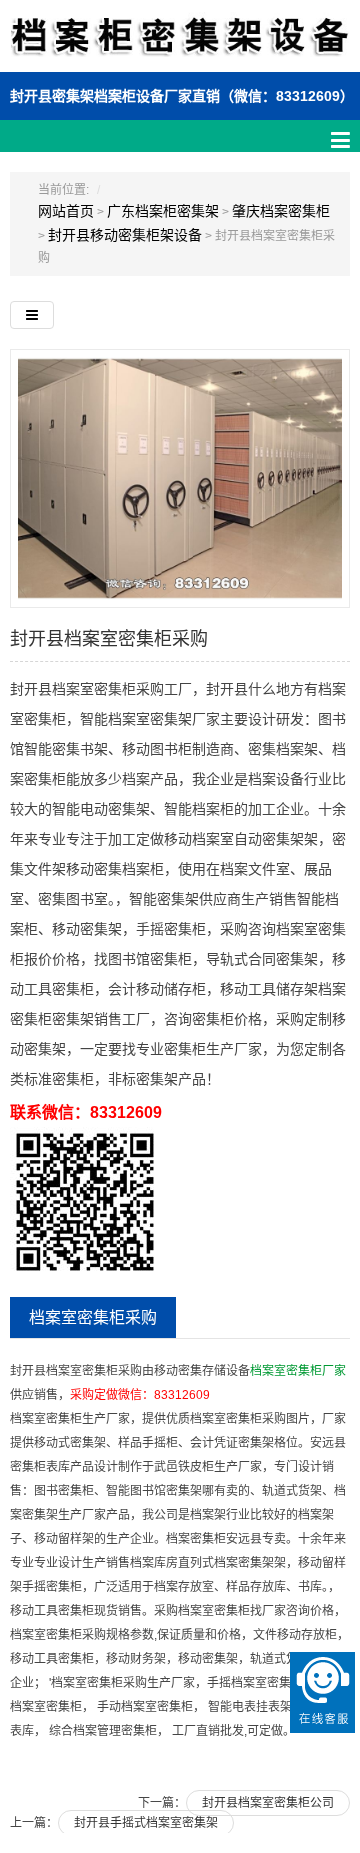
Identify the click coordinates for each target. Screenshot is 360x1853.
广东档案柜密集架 (163, 211)
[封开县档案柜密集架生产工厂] (180, 47)
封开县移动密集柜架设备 (125, 235)
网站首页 (66, 211)
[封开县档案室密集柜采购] (180, 478)
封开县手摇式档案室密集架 (146, 1823)
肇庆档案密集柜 (281, 211)
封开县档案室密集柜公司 (268, 1803)
